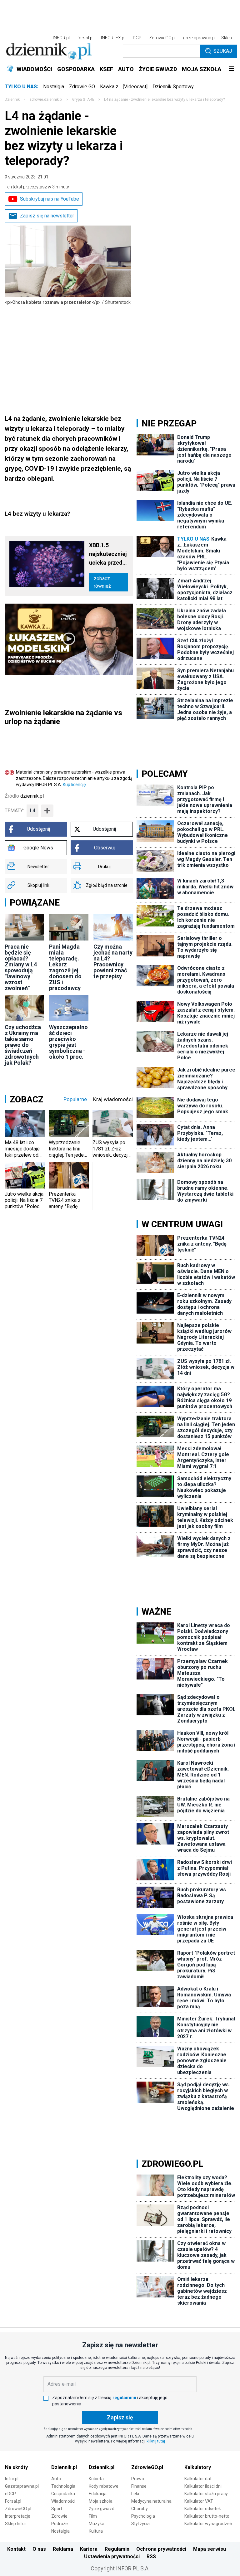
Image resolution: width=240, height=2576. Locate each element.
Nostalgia (54, 87)
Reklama (63, 2549)
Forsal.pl (13, 2501)
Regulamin (117, 2549)
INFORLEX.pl (113, 38)
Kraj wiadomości (113, 1099)
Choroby (140, 2509)
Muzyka (97, 2524)
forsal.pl (85, 38)
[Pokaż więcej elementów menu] (231, 69)
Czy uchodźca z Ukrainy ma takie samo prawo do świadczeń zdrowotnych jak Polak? (23, 1045)
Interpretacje (18, 2516)
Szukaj (223, 51)
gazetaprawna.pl (199, 38)
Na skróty (16, 2467)
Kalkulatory (198, 2467)
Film (93, 2516)
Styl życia (140, 2524)
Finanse (139, 2486)
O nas (39, 2549)
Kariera (89, 2549)
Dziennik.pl (64, 2467)
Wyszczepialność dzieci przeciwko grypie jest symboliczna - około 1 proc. (68, 1042)
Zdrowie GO (82, 87)
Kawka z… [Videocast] (124, 87)
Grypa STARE (83, 100)
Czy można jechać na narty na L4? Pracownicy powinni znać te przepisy (113, 961)
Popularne (75, 1099)
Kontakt (16, 2549)
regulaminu (124, 2398)
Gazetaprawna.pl (22, 2486)
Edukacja (98, 2494)
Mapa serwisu (210, 2549)
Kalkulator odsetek (203, 2509)
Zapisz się (120, 2417)
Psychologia (143, 2516)
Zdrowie (59, 2516)
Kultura (96, 2531)
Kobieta (96, 2479)
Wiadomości (63, 2501)
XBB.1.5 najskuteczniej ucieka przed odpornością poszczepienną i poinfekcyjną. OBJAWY (109, 554)
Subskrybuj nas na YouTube (50, 199)
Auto (56, 2479)
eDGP (10, 2494)
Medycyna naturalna (151, 2501)
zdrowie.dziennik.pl (46, 100)
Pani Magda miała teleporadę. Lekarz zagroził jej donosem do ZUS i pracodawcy (65, 967)
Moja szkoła (101, 2501)
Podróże (60, 2524)
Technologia (63, 2486)
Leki (135, 2494)
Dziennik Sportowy (173, 87)
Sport (57, 2509)
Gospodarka (63, 2494)
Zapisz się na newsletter (47, 216)
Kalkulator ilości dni (203, 2486)
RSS (151, 2557)
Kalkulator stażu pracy (206, 2494)
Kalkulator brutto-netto (207, 2516)
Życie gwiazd (102, 2509)
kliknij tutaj (156, 2441)
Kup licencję (74, 785)
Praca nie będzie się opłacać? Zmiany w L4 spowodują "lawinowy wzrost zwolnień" (21, 967)
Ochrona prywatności (161, 2549)
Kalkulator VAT (199, 2501)
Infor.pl (12, 2479)
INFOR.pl (61, 38)
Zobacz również (102, 582)
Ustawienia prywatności (112, 2557)
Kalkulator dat (198, 2479)
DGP (137, 38)
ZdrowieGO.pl (162, 38)
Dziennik (12, 100)
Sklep (227, 38)
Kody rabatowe (104, 2486)
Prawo (138, 2479)
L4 (32, 811)
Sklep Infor (16, 2524)
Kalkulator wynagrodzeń (208, 2524)
